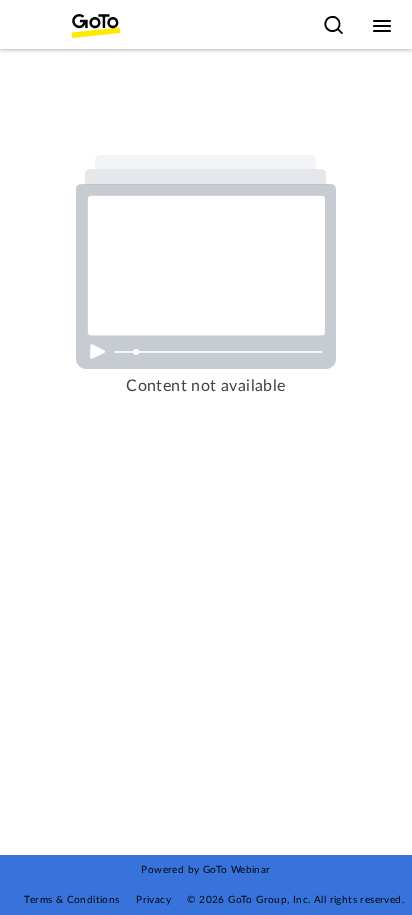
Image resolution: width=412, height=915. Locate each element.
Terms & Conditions (71, 900)
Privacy (153, 900)
